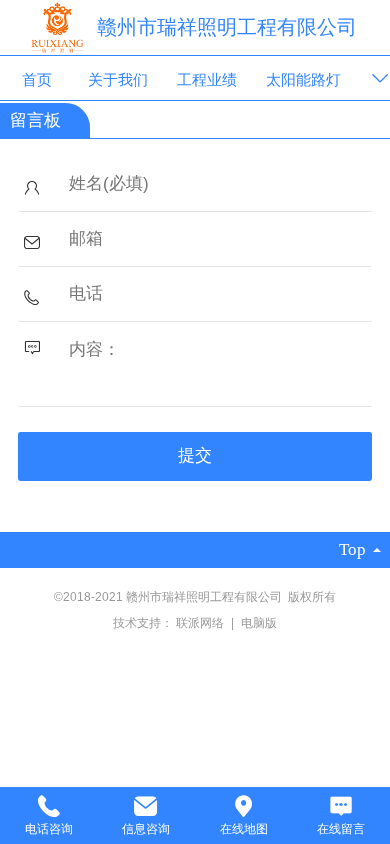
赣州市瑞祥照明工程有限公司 (227, 27)
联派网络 (201, 623)
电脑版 (259, 623)
